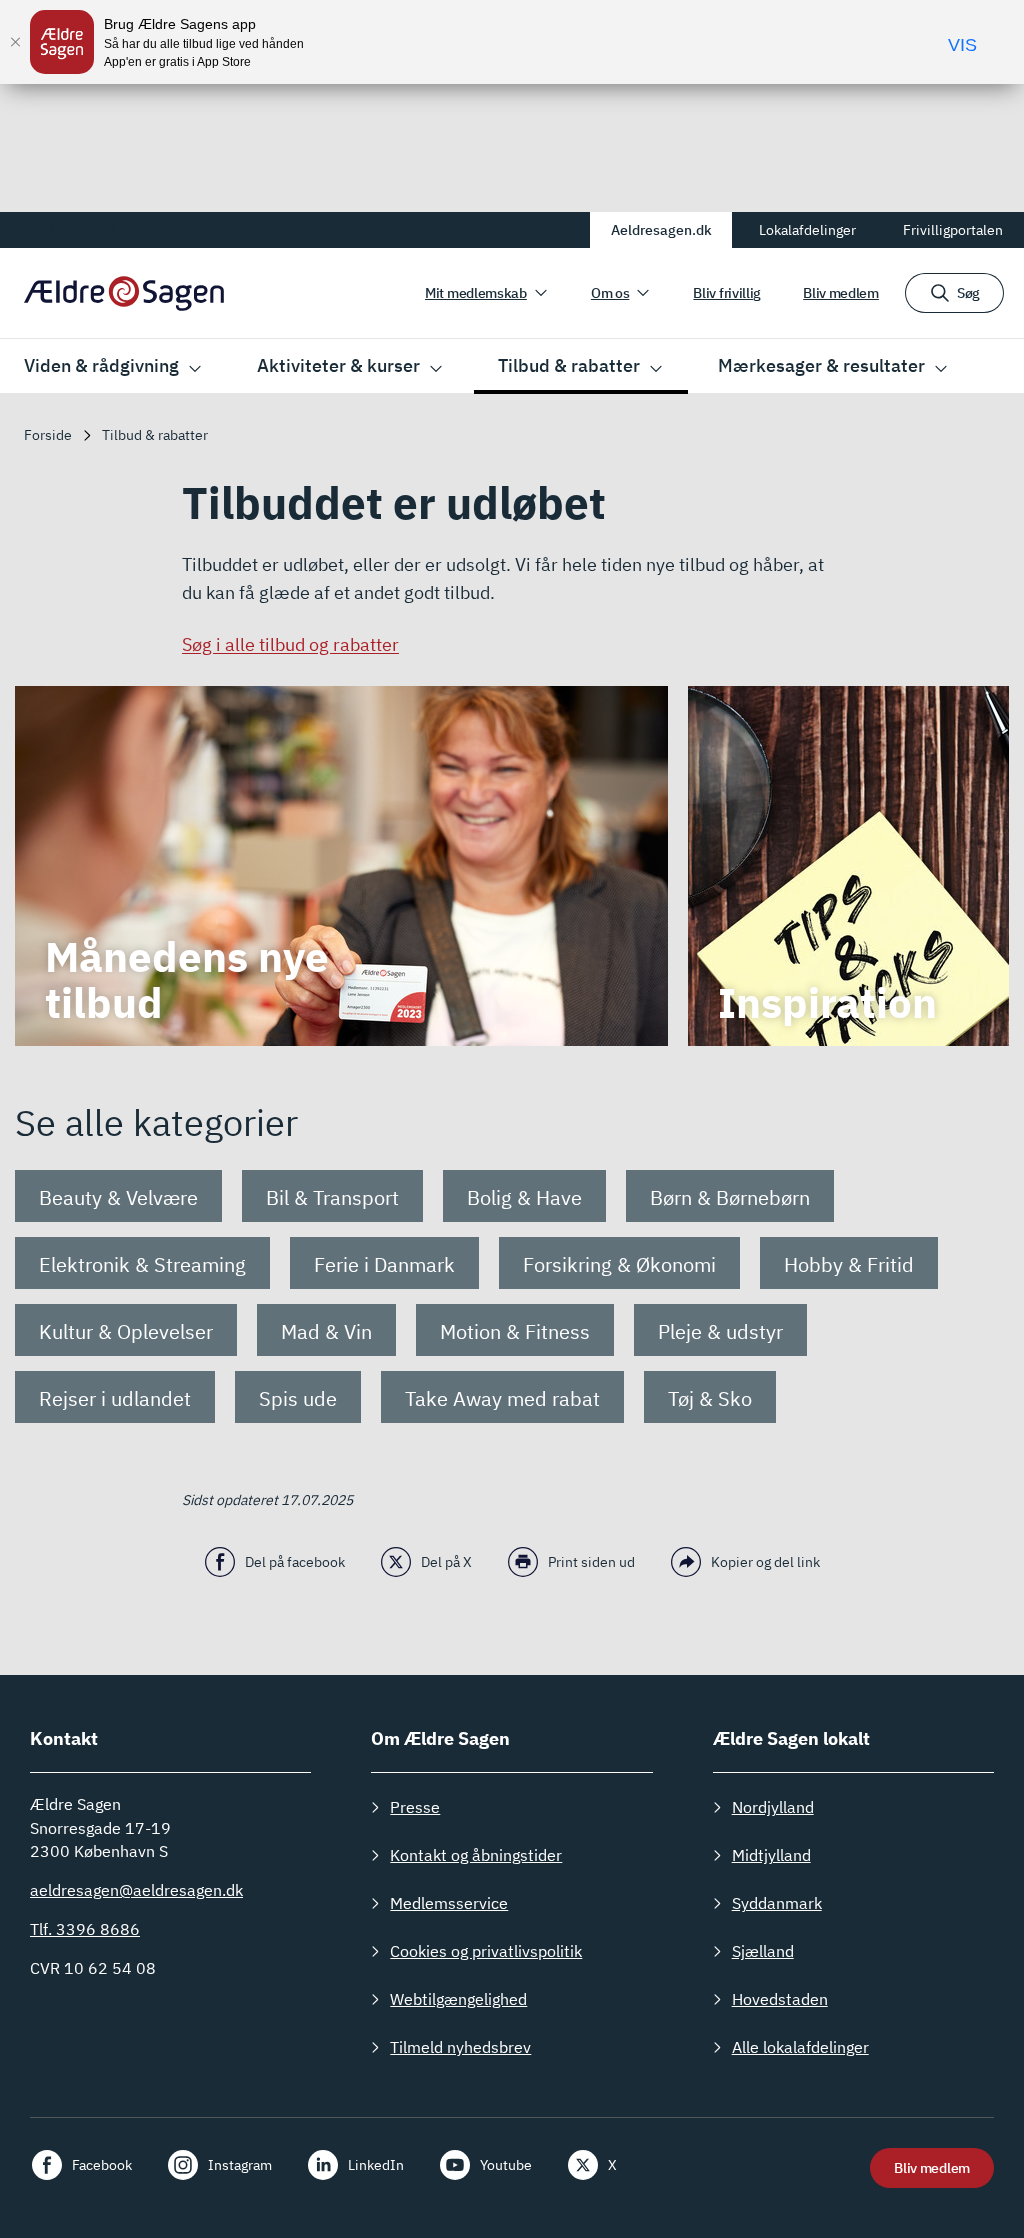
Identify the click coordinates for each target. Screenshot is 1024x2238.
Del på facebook (295, 1562)
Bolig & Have (524, 1197)
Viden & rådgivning (101, 365)
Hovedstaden (780, 1999)
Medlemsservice (449, 1903)
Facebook (102, 2165)
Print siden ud (591, 1562)
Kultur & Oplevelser (126, 1331)
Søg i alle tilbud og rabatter (290, 644)
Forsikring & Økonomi (619, 1264)
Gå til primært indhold (99, 229)
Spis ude (298, 1398)
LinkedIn (376, 2165)
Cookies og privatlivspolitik (486, 1951)
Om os (610, 293)
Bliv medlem (841, 293)
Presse (415, 1807)
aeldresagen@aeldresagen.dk (136, 1890)
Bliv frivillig (727, 293)
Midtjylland (771, 1855)
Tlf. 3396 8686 (85, 1929)
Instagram (240, 2165)
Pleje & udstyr (720, 1331)
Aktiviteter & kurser (338, 365)
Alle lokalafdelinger (800, 2047)
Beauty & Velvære (118, 1197)
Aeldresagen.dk (661, 230)
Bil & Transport (332, 1197)
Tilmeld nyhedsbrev (460, 2047)
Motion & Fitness (515, 1331)
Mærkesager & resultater (821, 365)
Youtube (506, 2165)
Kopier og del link (765, 1562)
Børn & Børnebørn (730, 1197)
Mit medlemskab (476, 293)
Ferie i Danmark (384, 1264)
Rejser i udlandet (115, 1398)
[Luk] (15, 42)
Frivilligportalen (953, 230)
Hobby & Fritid (849, 1264)
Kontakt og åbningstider (476, 1855)
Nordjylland (773, 1807)
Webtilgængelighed (458, 1999)
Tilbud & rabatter (569, 365)
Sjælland (763, 1951)
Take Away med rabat (502, 1398)
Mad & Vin (326, 1331)
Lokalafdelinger (807, 230)
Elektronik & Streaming (142, 1264)
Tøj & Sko (710, 1398)
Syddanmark (777, 1903)
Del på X (446, 1562)
